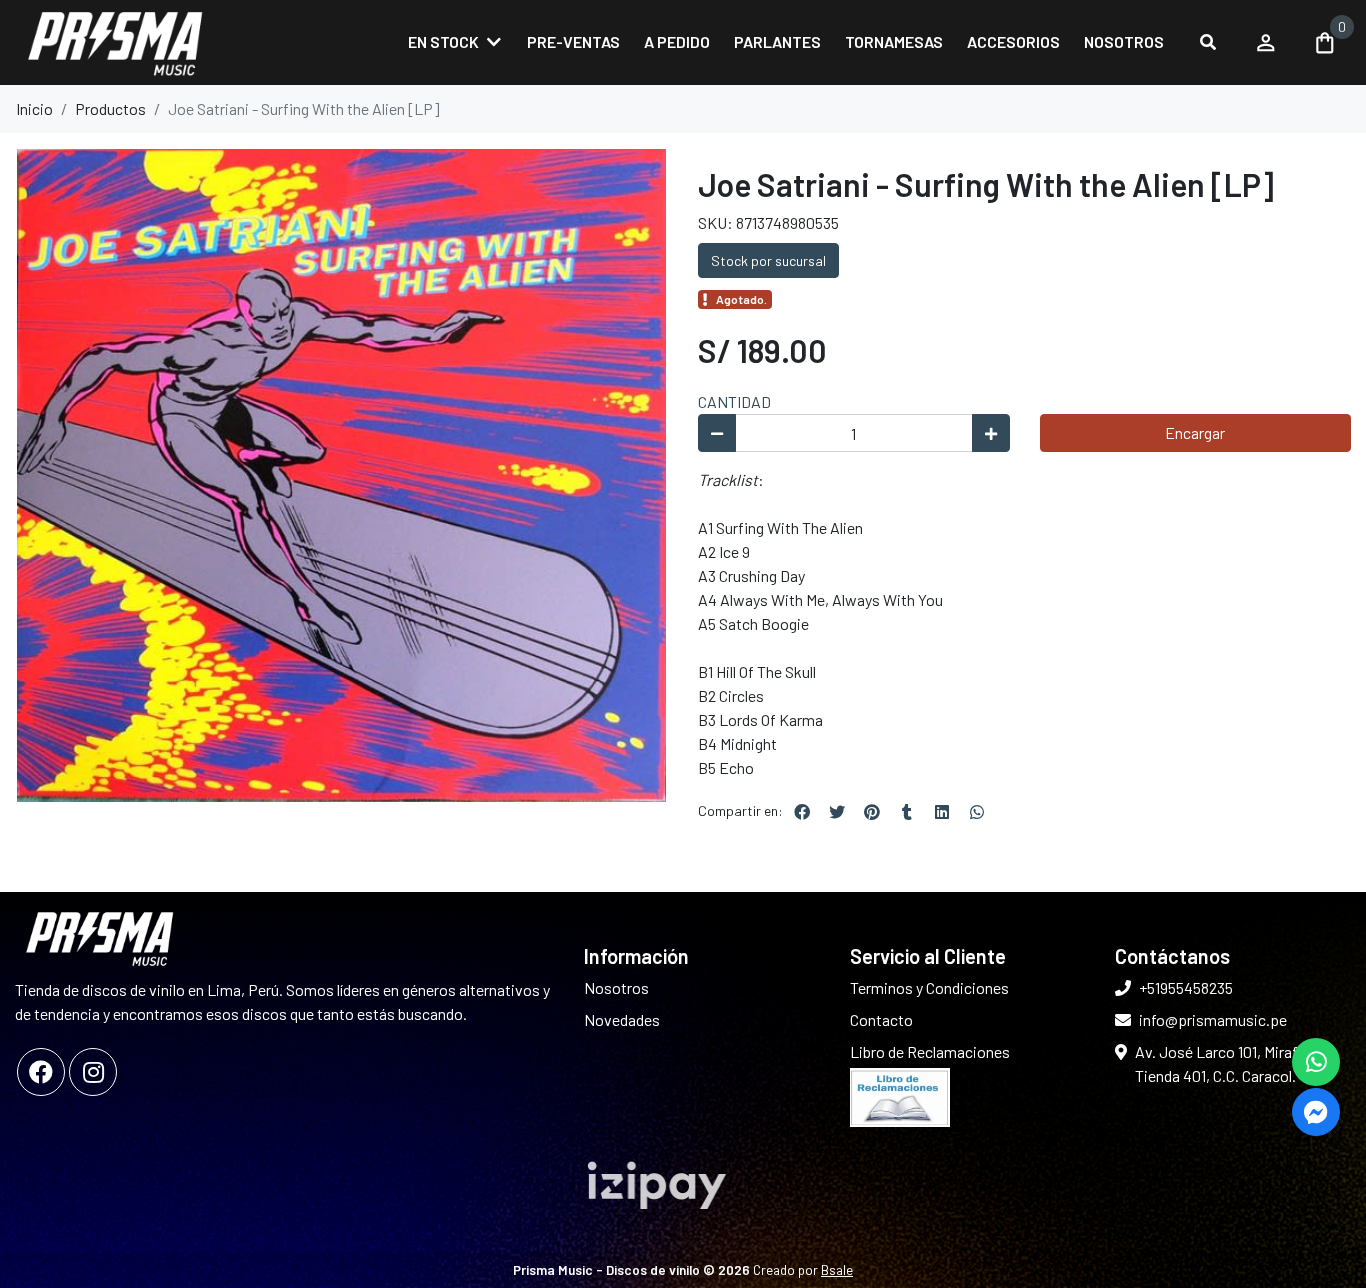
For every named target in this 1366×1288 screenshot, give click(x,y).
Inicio (34, 108)
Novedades (622, 1019)
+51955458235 (1186, 987)
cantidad (734, 401)
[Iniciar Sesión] (1266, 42)
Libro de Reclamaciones (930, 1051)
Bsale (837, 1269)
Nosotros (1124, 41)
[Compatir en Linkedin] (942, 812)
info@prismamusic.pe (1213, 1019)
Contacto (881, 1019)
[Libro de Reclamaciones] (900, 1095)
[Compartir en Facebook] (802, 812)
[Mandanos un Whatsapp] (1316, 1062)
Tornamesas (894, 41)
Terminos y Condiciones (929, 987)
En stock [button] (443, 41)
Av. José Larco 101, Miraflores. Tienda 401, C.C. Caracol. (1235, 1063)
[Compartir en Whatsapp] (977, 812)
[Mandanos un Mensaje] (1316, 1112)
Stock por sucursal (768, 260)
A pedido (677, 41)
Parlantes (777, 41)
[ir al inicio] (99, 938)
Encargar (1195, 432)
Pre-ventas (573, 41)
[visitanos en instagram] (93, 1072)
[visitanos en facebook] (41, 1072)
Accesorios (1013, 41)
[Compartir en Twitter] (837, 812)
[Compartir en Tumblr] (907, 812)
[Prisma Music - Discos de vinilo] (115, 42)
